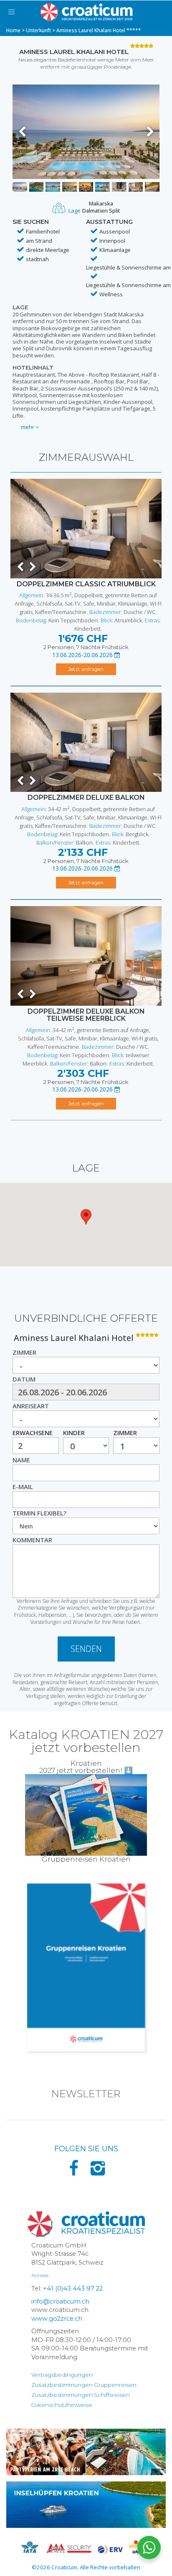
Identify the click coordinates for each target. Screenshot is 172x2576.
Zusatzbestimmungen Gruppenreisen (84, 2385)
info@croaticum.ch (60, 2301)
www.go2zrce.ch (57, 2319)
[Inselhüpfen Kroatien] (86, 2505)
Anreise (40, 2275)
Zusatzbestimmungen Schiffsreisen (81, 2395)
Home (13, 30)
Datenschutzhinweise (62, 2405)
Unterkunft (38, 30)
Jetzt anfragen (86, 669)
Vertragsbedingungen (62, 2375)
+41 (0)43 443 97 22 (73, 2288)
